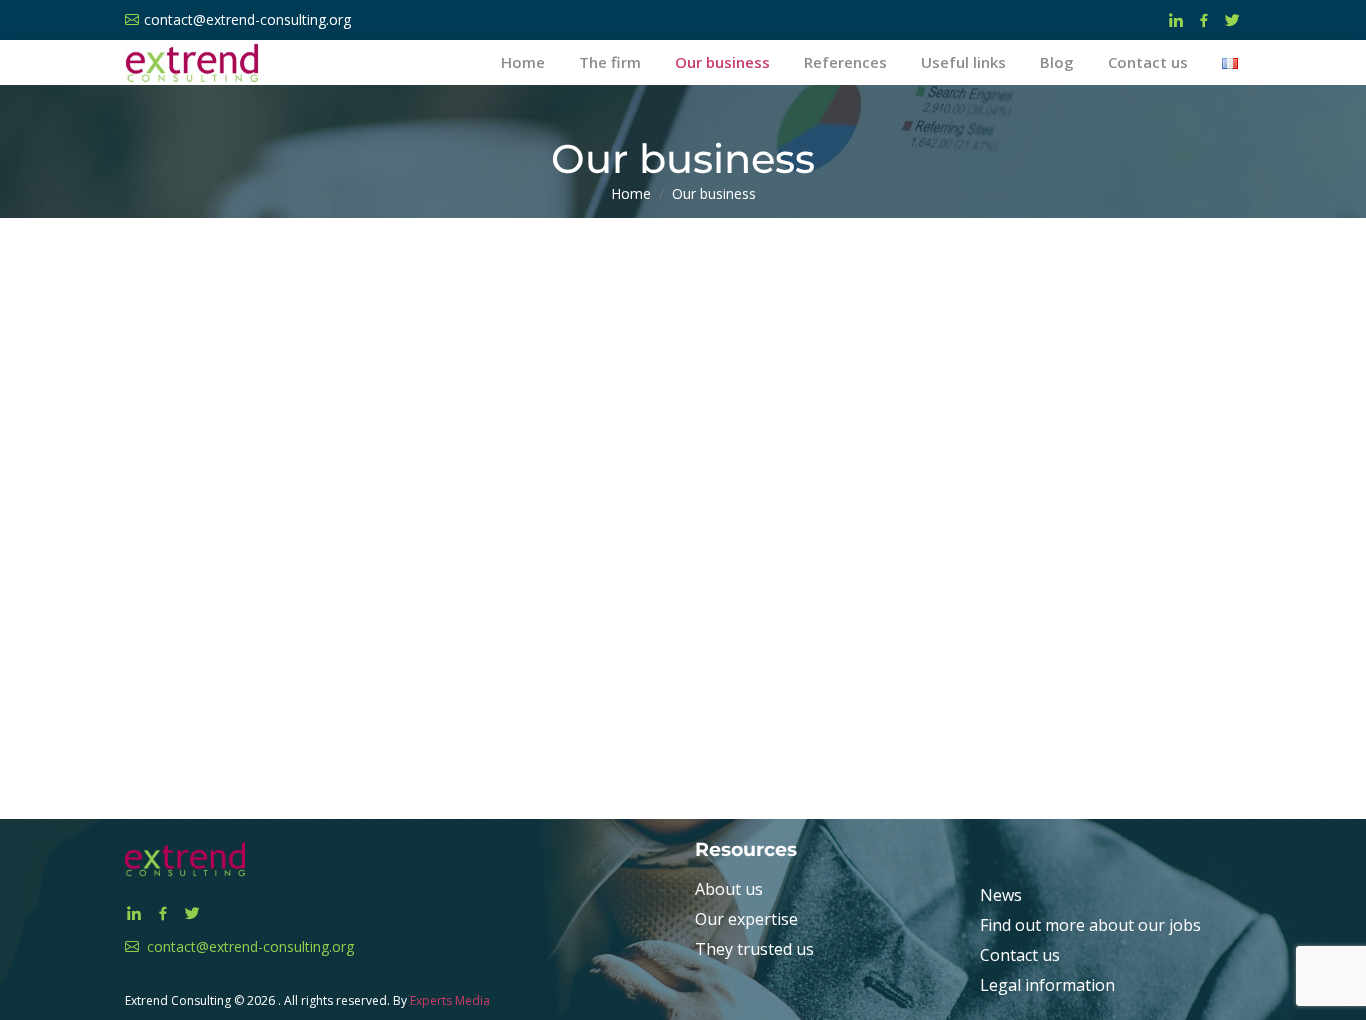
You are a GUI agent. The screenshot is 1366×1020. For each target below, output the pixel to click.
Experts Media (450, 1000)
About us (729, 889)
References (845, 62)
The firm (610, 62)
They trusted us (754, 949)
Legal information (1047, 985)
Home (523, 62)
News (1001, 895)
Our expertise (746, 919)
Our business (722, 62)
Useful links (963, 62)
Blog (1057, 62)
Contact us (1148, 62)
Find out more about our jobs (1090, 925)
